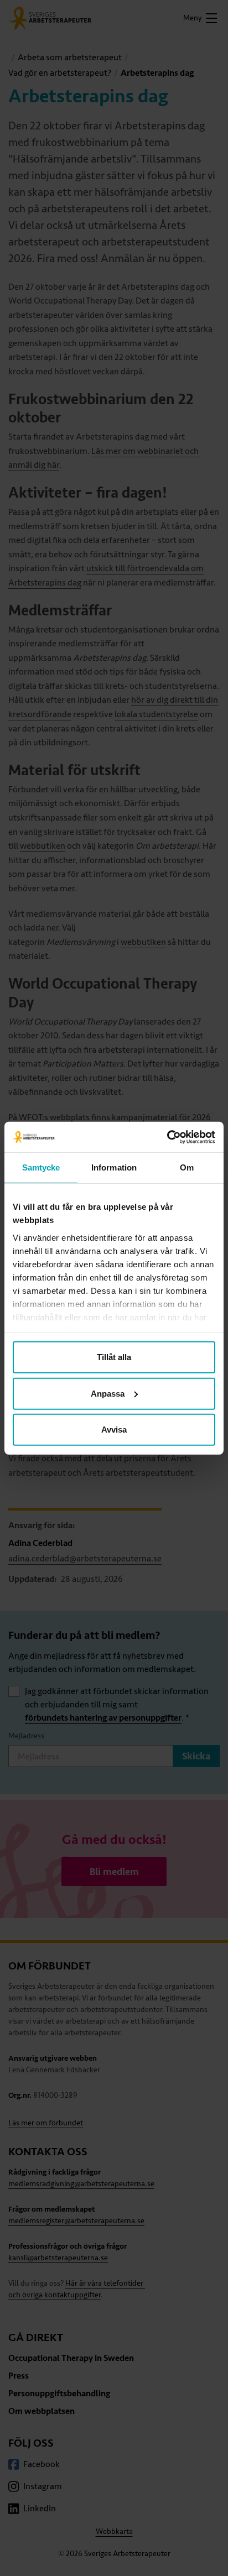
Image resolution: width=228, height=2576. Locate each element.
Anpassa (108, 1393)
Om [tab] (187, 1167)
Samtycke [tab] (41, 1167)
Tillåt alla (114, 1357)
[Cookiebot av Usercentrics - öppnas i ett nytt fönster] (167, 1137)
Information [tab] (114, 1167)
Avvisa (114, 1430)
